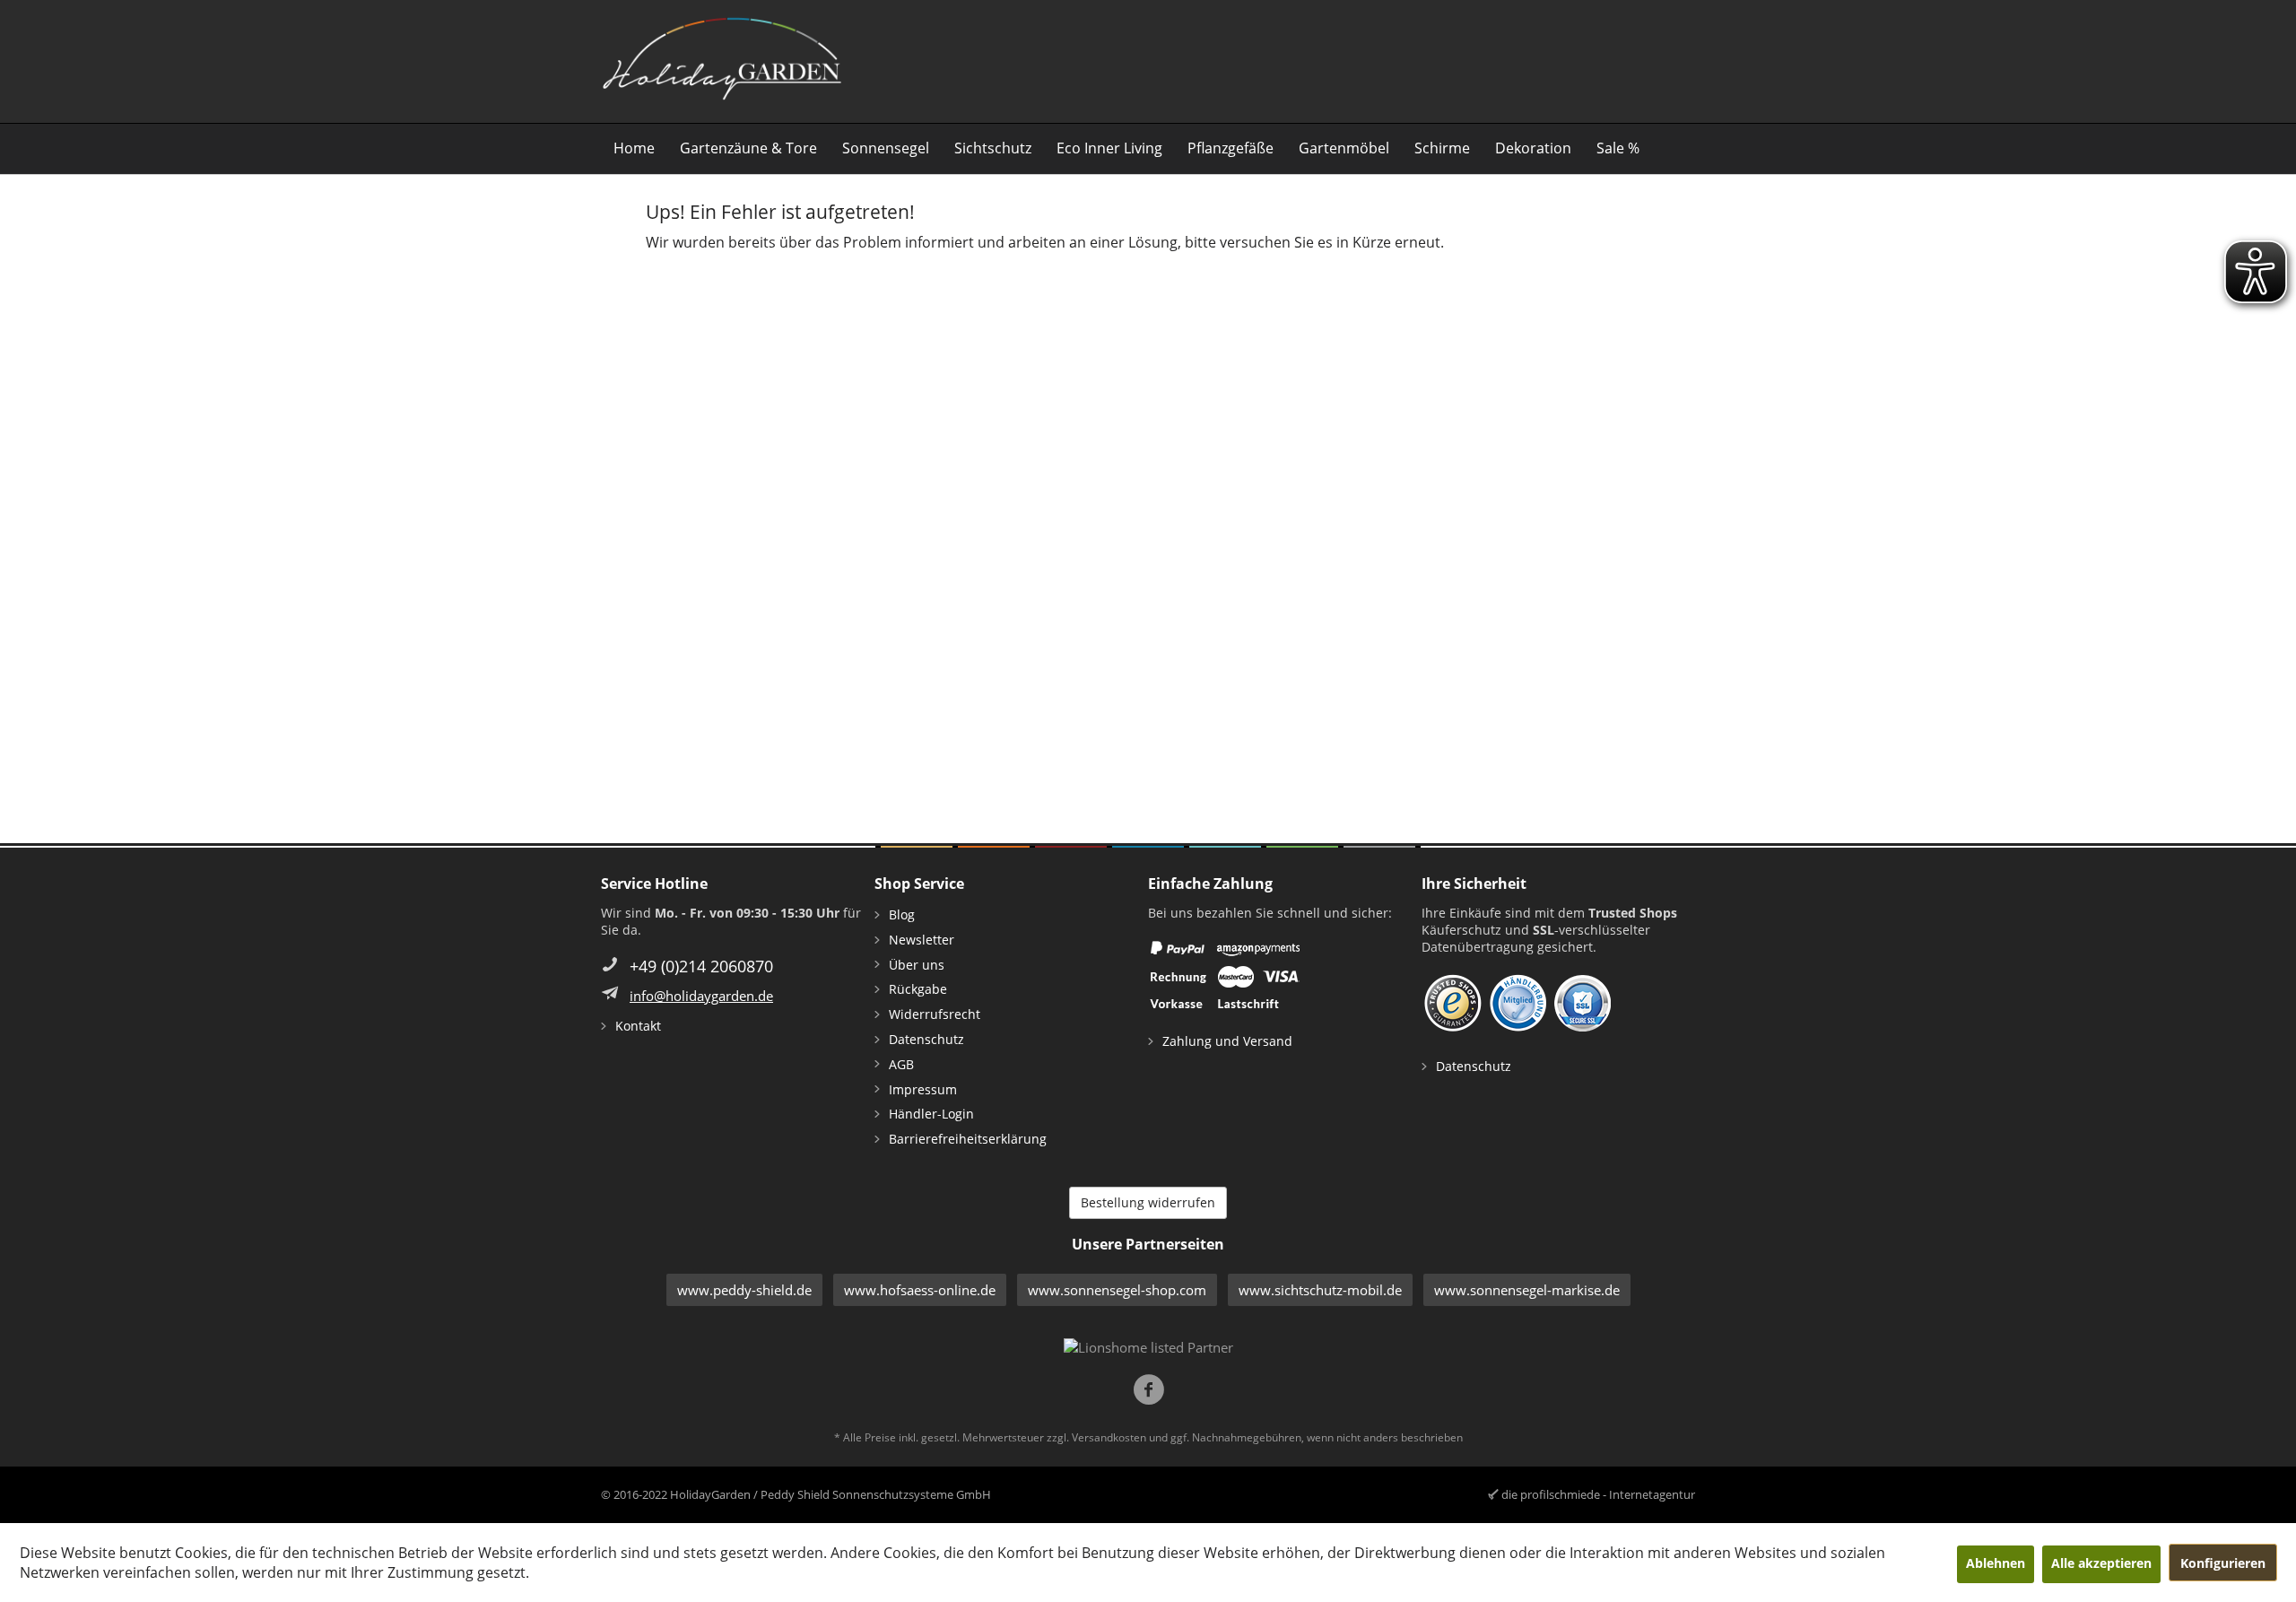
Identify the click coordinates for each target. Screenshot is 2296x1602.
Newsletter (922, 940)
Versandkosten (1109, 1437)
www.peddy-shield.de (744, 1290)
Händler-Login (931, 1114)
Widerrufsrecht (935, 1014)
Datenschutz (926, 1039)
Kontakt (638, 1026)
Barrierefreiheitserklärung (968, 1139)
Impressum (923, 1089)
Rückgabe (918, 989)
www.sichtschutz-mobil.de (1320, 1290)
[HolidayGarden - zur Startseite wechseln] (722, 59)
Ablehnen (1996, 1563)
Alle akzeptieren (2101, 1563)
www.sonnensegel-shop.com (1117, 1290)
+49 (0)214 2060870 (701, 966)
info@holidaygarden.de (701, 996)
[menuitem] (634, 149)
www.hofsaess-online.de (920, 1290)
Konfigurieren (2223, 1563)
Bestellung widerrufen (1148, 1202)
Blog (902, 914)
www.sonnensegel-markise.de (1527, 1290)
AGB (901, 1064)
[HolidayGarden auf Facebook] (1148, 1392)
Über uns (917, 965)
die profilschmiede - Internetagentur (1598, 1494)
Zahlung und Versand (1227, 1041)
